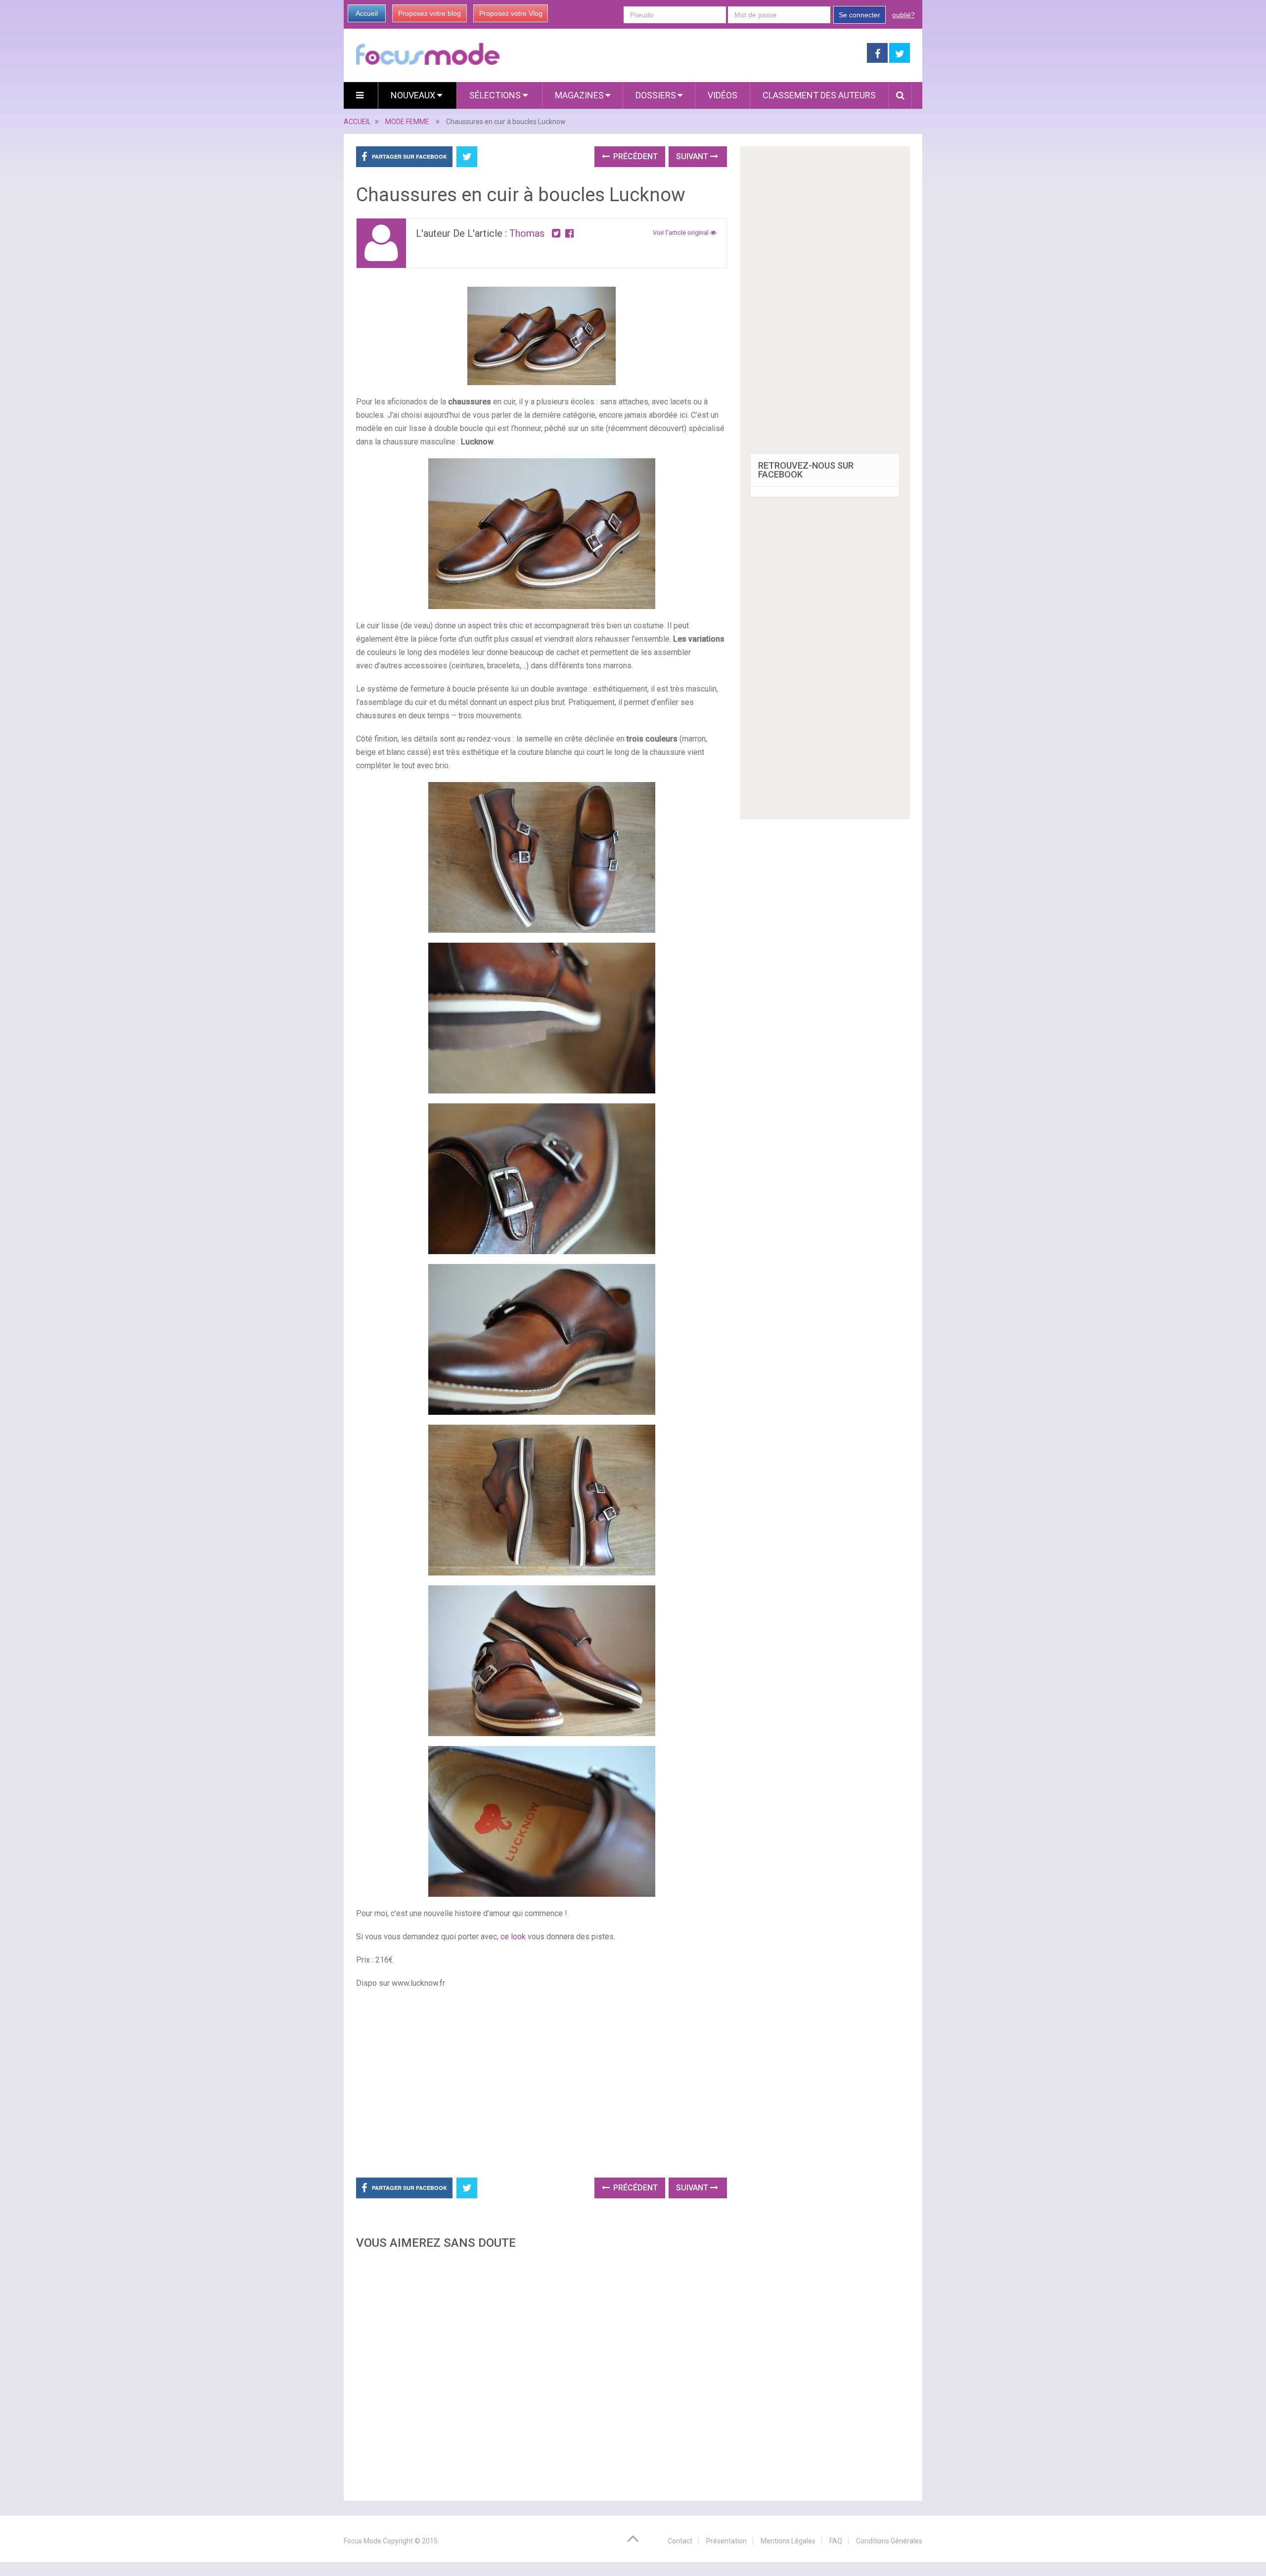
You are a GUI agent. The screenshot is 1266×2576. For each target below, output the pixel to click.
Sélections (496, 95)
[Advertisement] (542, 2372)
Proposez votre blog (430, 13)
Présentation (726, 2541)
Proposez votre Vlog (511, 13)
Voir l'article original (681, 233)
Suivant (693, 156)
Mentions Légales (788, 2541)
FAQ (836, 2541)
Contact (680, 2541)
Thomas (527, 233)
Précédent (634, 156)
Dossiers (656, 95)
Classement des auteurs (819, 95)
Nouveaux (414, 95)
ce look (513, 1937)
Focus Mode (362, 2541)
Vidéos (723, 95)
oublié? (904, 15)
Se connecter (859, 15)
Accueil (367, 13)
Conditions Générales (889, 2541)
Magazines (579, 95)
